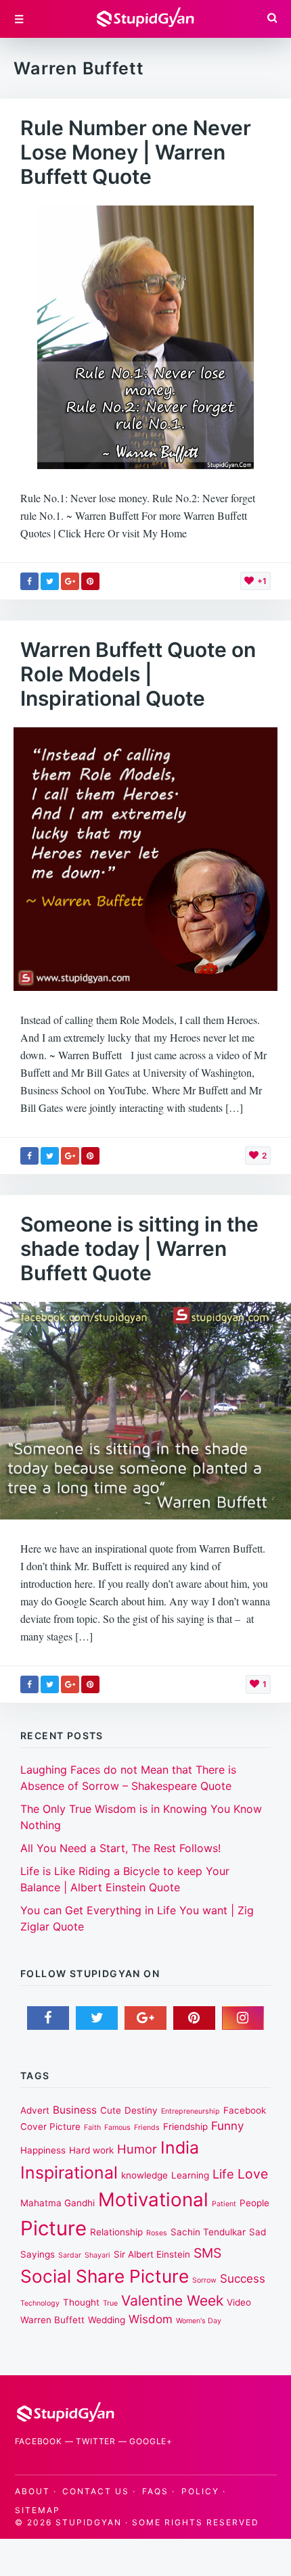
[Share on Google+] (70, 581)
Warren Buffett (52, 2320)
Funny (227, 2126)
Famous (117, 2128)
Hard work (91, 2150)
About (32, 2491)
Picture (53, 2228)
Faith (92, 2128)
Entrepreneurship (191, 2111)
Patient (224, 2204)
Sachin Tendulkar (208, 2232)
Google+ (151, 2441)
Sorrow (204, 2280)
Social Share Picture (105, 2276)
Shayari (97, 2255)
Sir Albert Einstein (152, 2254)
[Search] (272, 19)
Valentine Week (172, 2301)
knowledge (144, 2175)
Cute (111, 2110)
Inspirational (69, 2172)
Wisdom (151, 2319)
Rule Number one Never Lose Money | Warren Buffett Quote (136, 152)
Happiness (43, 2150)
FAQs (155, 2491)
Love (253, 2174)
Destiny (141, 2110)
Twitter (96, 2441)
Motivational (153, 2200)
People (254, 2203)
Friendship (185, 2127)
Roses (157, 2233)
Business (75, 2110)
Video (239, 2302)
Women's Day (199, 2321)
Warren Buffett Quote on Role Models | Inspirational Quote (138, 674)
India (180, 2147)
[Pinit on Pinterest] (90, 581)
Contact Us (96, 2491)
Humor (137, 2149)
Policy (200, 2491)
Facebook (39, 2441)
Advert (35, 2110)
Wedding (107, 2320)
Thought (81, 2302)
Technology (40, 2303)
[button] (271, 19)
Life (223, 2174)
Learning (190, 2175)
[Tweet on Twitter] (50, 581)
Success (243, 2279)
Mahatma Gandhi (58, 2203)
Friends (147, 2128)
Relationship (116, 2232)
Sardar (70, 2255)
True (110, 2303)
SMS (207, 2253)
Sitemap (38, 2510)
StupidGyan (89, 2522)
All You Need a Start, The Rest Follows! (120, 1848)
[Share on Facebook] (29, 581)
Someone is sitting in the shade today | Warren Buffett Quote (139, 1248)
